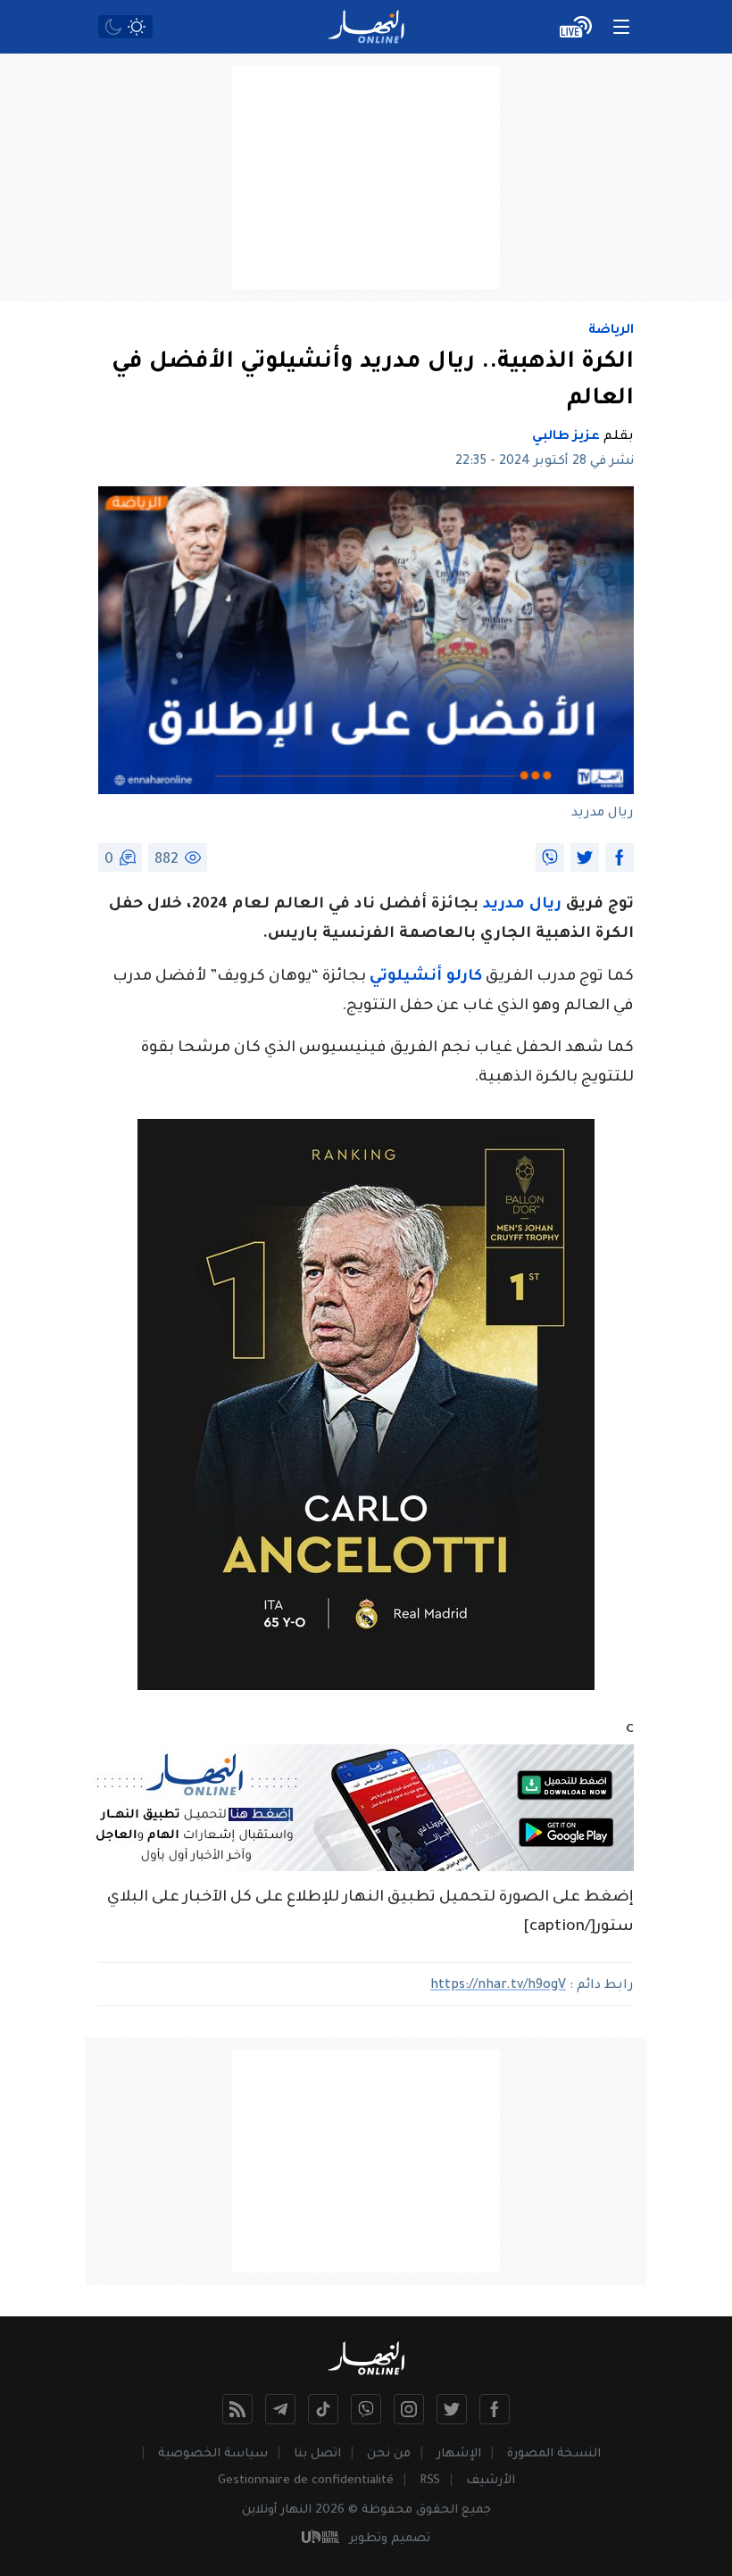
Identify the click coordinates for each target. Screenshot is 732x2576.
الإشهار (459, 2454)
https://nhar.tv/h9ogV (498, 1986)
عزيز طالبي (566, 437)
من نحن (389, 2454)
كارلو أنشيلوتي (426, 977)
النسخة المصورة (554, 2454)
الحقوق (437, 2510)
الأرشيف (491, 2481)
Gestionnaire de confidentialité (306, 2481)
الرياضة (611, 331)
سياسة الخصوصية (213, 2454)
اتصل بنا (317, 2454)
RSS (430, 2481)
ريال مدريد (524, 905)
